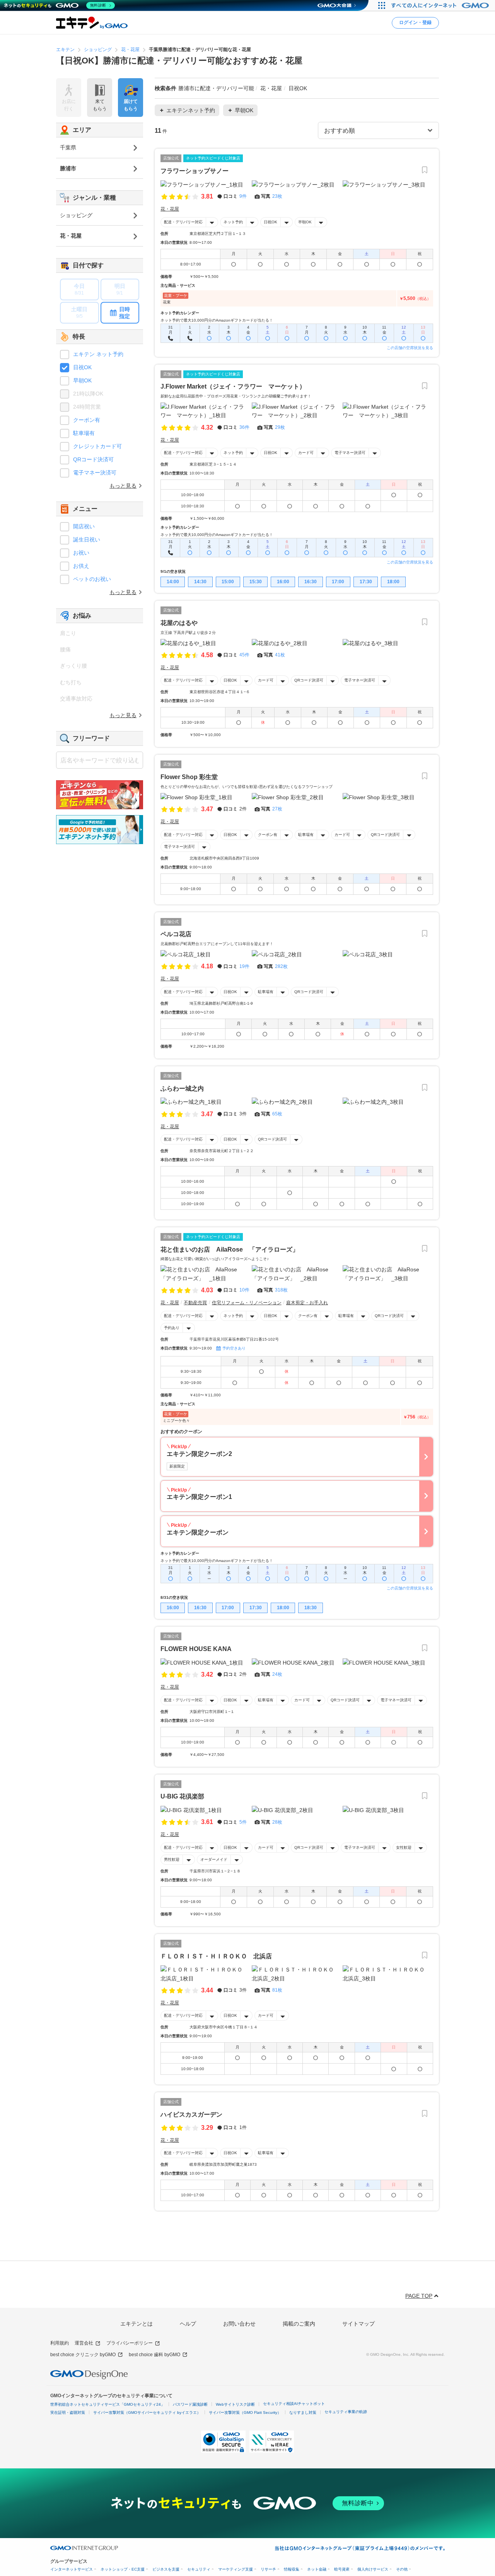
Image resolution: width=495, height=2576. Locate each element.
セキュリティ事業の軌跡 (346, 2412)
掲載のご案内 (299, 2324)
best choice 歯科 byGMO (154, 2355)
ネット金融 (317, 2569)
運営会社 (84, 2343)
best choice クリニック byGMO (83, 2355)
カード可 (306, 453)
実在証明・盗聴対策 (68, 2412)
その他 (402, 2569)
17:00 (338, 582)
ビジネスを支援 (166, 2569)
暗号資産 (342, 2569)
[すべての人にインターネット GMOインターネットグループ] (441, 5)
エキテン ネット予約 (98, 354)
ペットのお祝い (92, 579)
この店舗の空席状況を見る (410, 348)
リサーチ (268, 2569)
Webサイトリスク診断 (235, 2404)
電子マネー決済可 (350, 453)
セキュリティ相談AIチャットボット (294, 2404)
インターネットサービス (72, 2569)
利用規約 (60, 2343)
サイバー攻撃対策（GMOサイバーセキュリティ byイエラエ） (147, 2412)
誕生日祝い (87, 540)
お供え (81, 566)
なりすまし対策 (303, 2412)
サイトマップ (358, 2324)
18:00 (393, 582)
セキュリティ (199, 2569)
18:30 (311, 1608)
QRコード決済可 (309, 680)
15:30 (256, 582)
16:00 (283, 582)
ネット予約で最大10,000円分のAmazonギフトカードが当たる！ (217, 320)
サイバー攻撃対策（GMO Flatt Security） (245, 2412)
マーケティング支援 (236, 2569)
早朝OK (305, 222)
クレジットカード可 (97, 446)
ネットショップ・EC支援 (123, 2569)
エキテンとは (137, 2324)
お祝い (81, 553)
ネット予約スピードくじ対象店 (213, 158)
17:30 (366, 582)
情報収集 (292, 2569)
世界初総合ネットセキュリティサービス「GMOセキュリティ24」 (108, 2404)
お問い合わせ (239, 2324)
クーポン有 (268, 835)
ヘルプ (188, 2324)
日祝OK (271, 222)
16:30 (311, 582)
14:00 (173, 582)
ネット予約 (233, 222)
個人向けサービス (373, 2569)
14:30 (200, 582)
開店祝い (84, 526)
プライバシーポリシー (130, 2343)
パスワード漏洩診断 (190, 2404)
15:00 (228, 582)
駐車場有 (306, 835)
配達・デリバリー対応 (183, 222)
